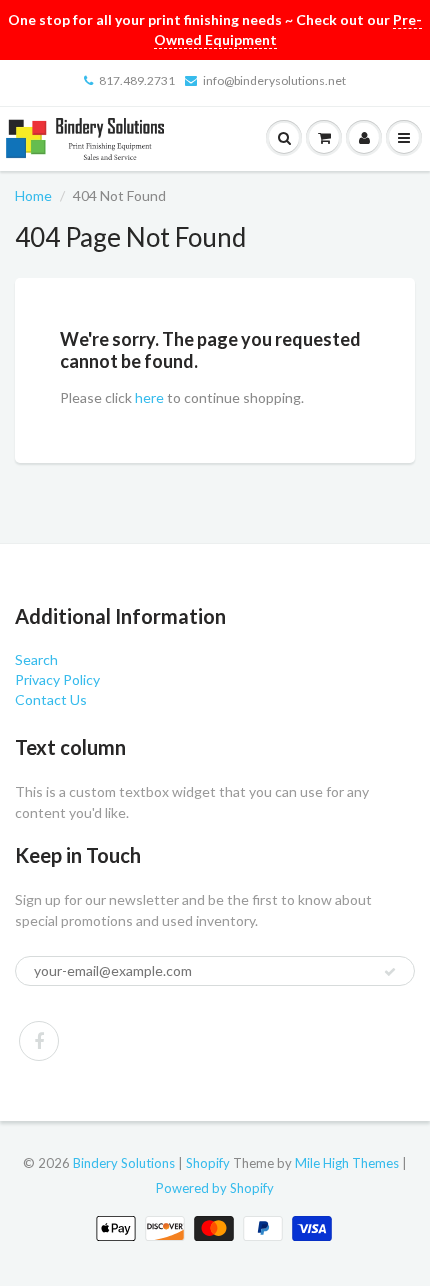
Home (33, 195)
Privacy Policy (57, 679)
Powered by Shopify (215, 1188)
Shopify (208, 1163)
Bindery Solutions (124, 1163)
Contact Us (51, 699)
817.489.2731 (137, 80)
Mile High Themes (347, 1163)
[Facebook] (39, 1041)
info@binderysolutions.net (274, 80)
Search (36, 659)
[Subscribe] (390, 972)
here (149, 397)
